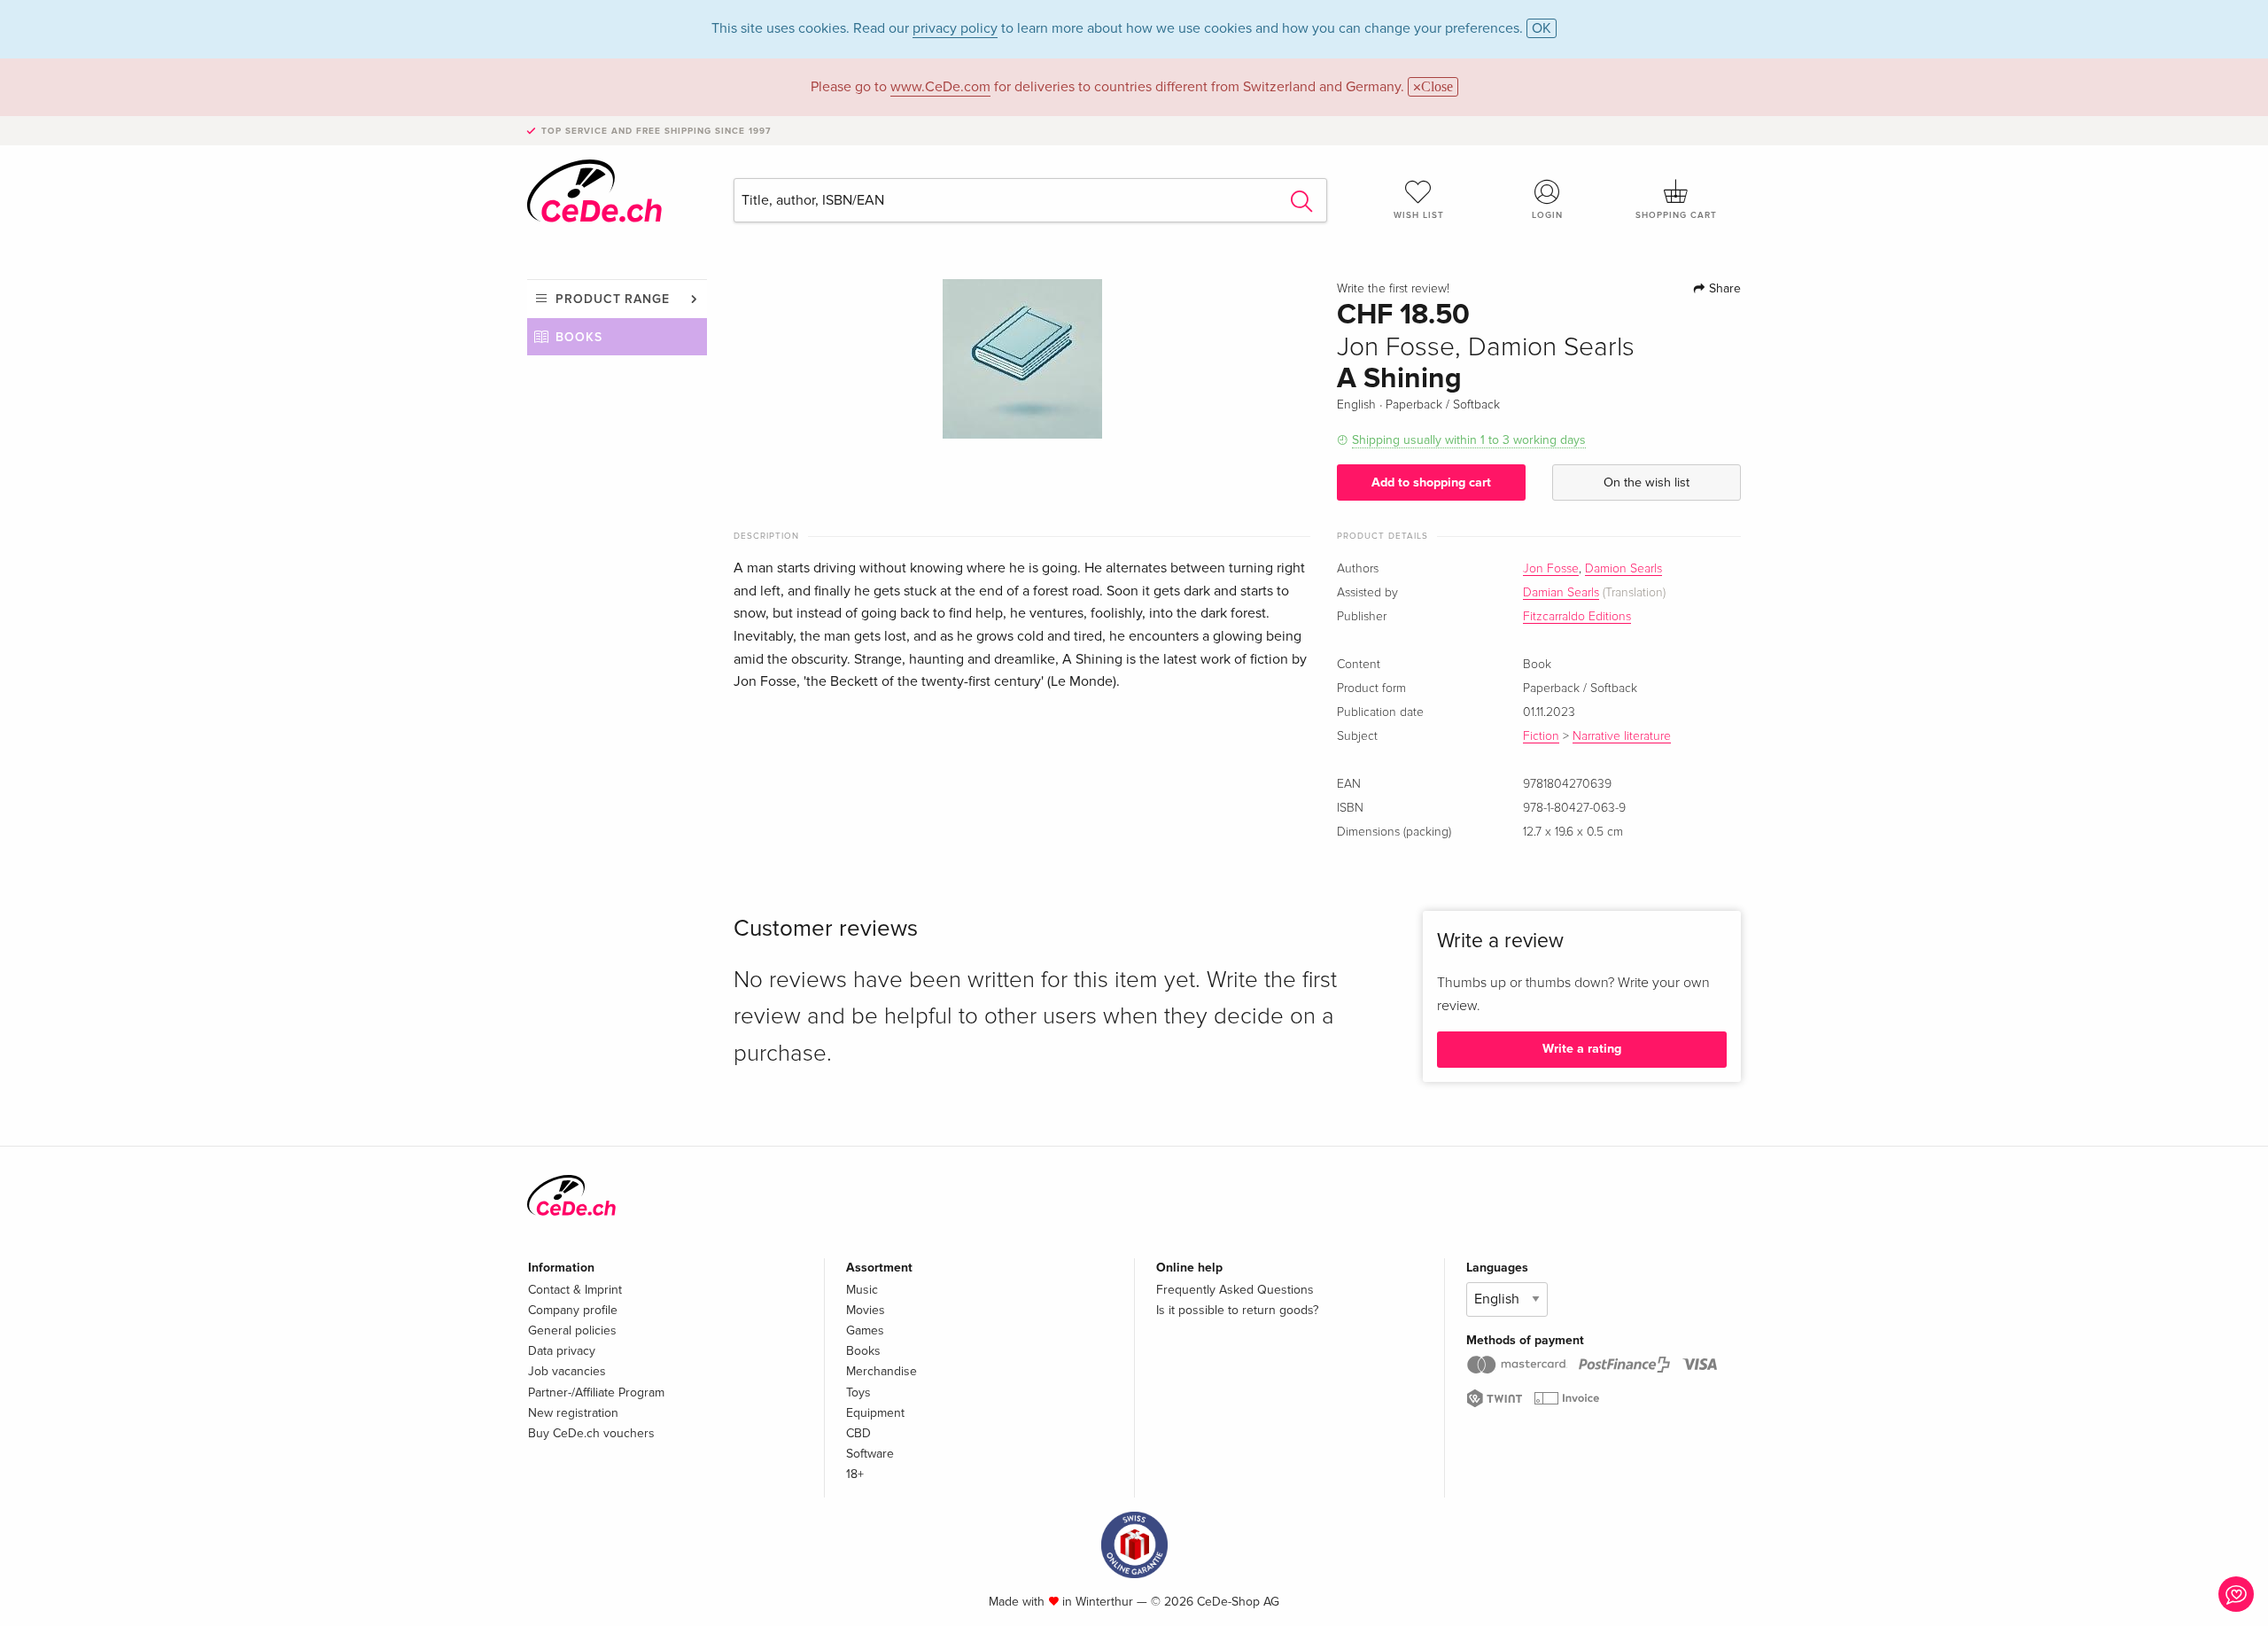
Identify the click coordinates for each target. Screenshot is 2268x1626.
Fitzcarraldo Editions (1577, 617)
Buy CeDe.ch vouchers (591, 1433)
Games (865, 1330)
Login (1547, 215)
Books (579, 337)
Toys (858, 1393)
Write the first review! (1393, 289)
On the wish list (1647, 482)
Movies (866, 1310)
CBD (858, 1433)
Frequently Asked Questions (1235, 1290)
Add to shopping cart (1431, 482)
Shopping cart (1676, 215)
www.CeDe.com (940, 87)
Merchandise (882, 1371)
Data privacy (562, 1351)
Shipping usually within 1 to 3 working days (1469, 440)
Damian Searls (1561, 593)
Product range (613, 299)
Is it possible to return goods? (1237, 1310)
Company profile (573, 1310)
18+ (855, 1474)
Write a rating (1582, 1049)
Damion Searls (1623, 569)
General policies (572, 1330)
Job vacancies (567, 1371)
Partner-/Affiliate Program (596, 1393)
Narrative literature (1622, 736)
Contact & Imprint (575, 1290)
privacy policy (955, 28)
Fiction (1541, 736)
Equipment (875, 1413)
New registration (573, 1413)
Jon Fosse (1551, 569)
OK (1542, 28)
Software (870, 1454)
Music (862, 1290)
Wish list (1419, 215)
